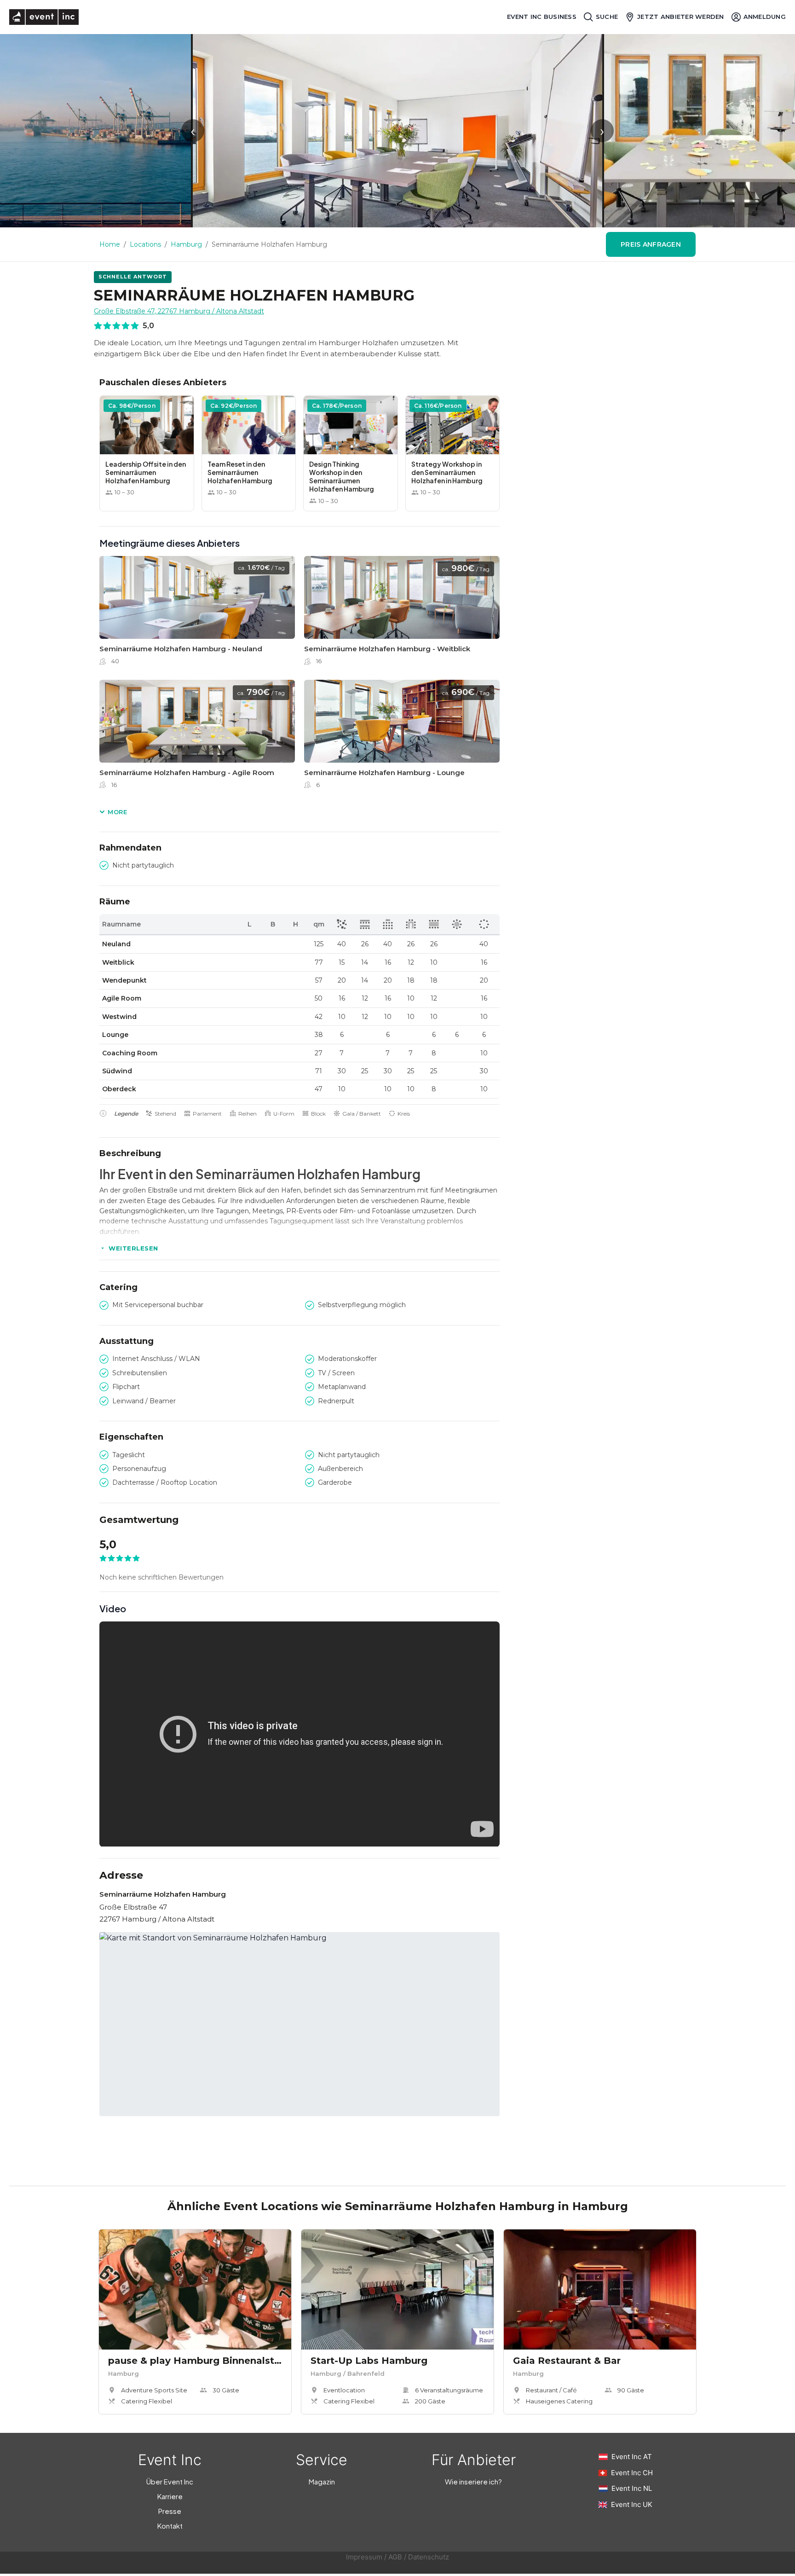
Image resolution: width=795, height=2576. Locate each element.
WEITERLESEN (133, 1248)
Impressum (364, 2557)
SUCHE (607, 17)
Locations (145, 244)
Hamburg (186, 244)
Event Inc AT (632, 2457)
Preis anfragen (651, 244)
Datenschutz (429, 2557)
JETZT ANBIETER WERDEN (680, 17)
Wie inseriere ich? (473, 2481)
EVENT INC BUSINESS (542, 17)
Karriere (170, 2496)
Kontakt (170, 2526)
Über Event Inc (170, 2481)
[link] (197, 613)
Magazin (322, 2481)
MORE (117, 812)
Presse (170, 2511)
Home (110, 244)
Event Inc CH (632, 2473)
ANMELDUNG (765, 17)
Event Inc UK (632, 2504)
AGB (395, 2557)
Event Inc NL (632, 2488)
